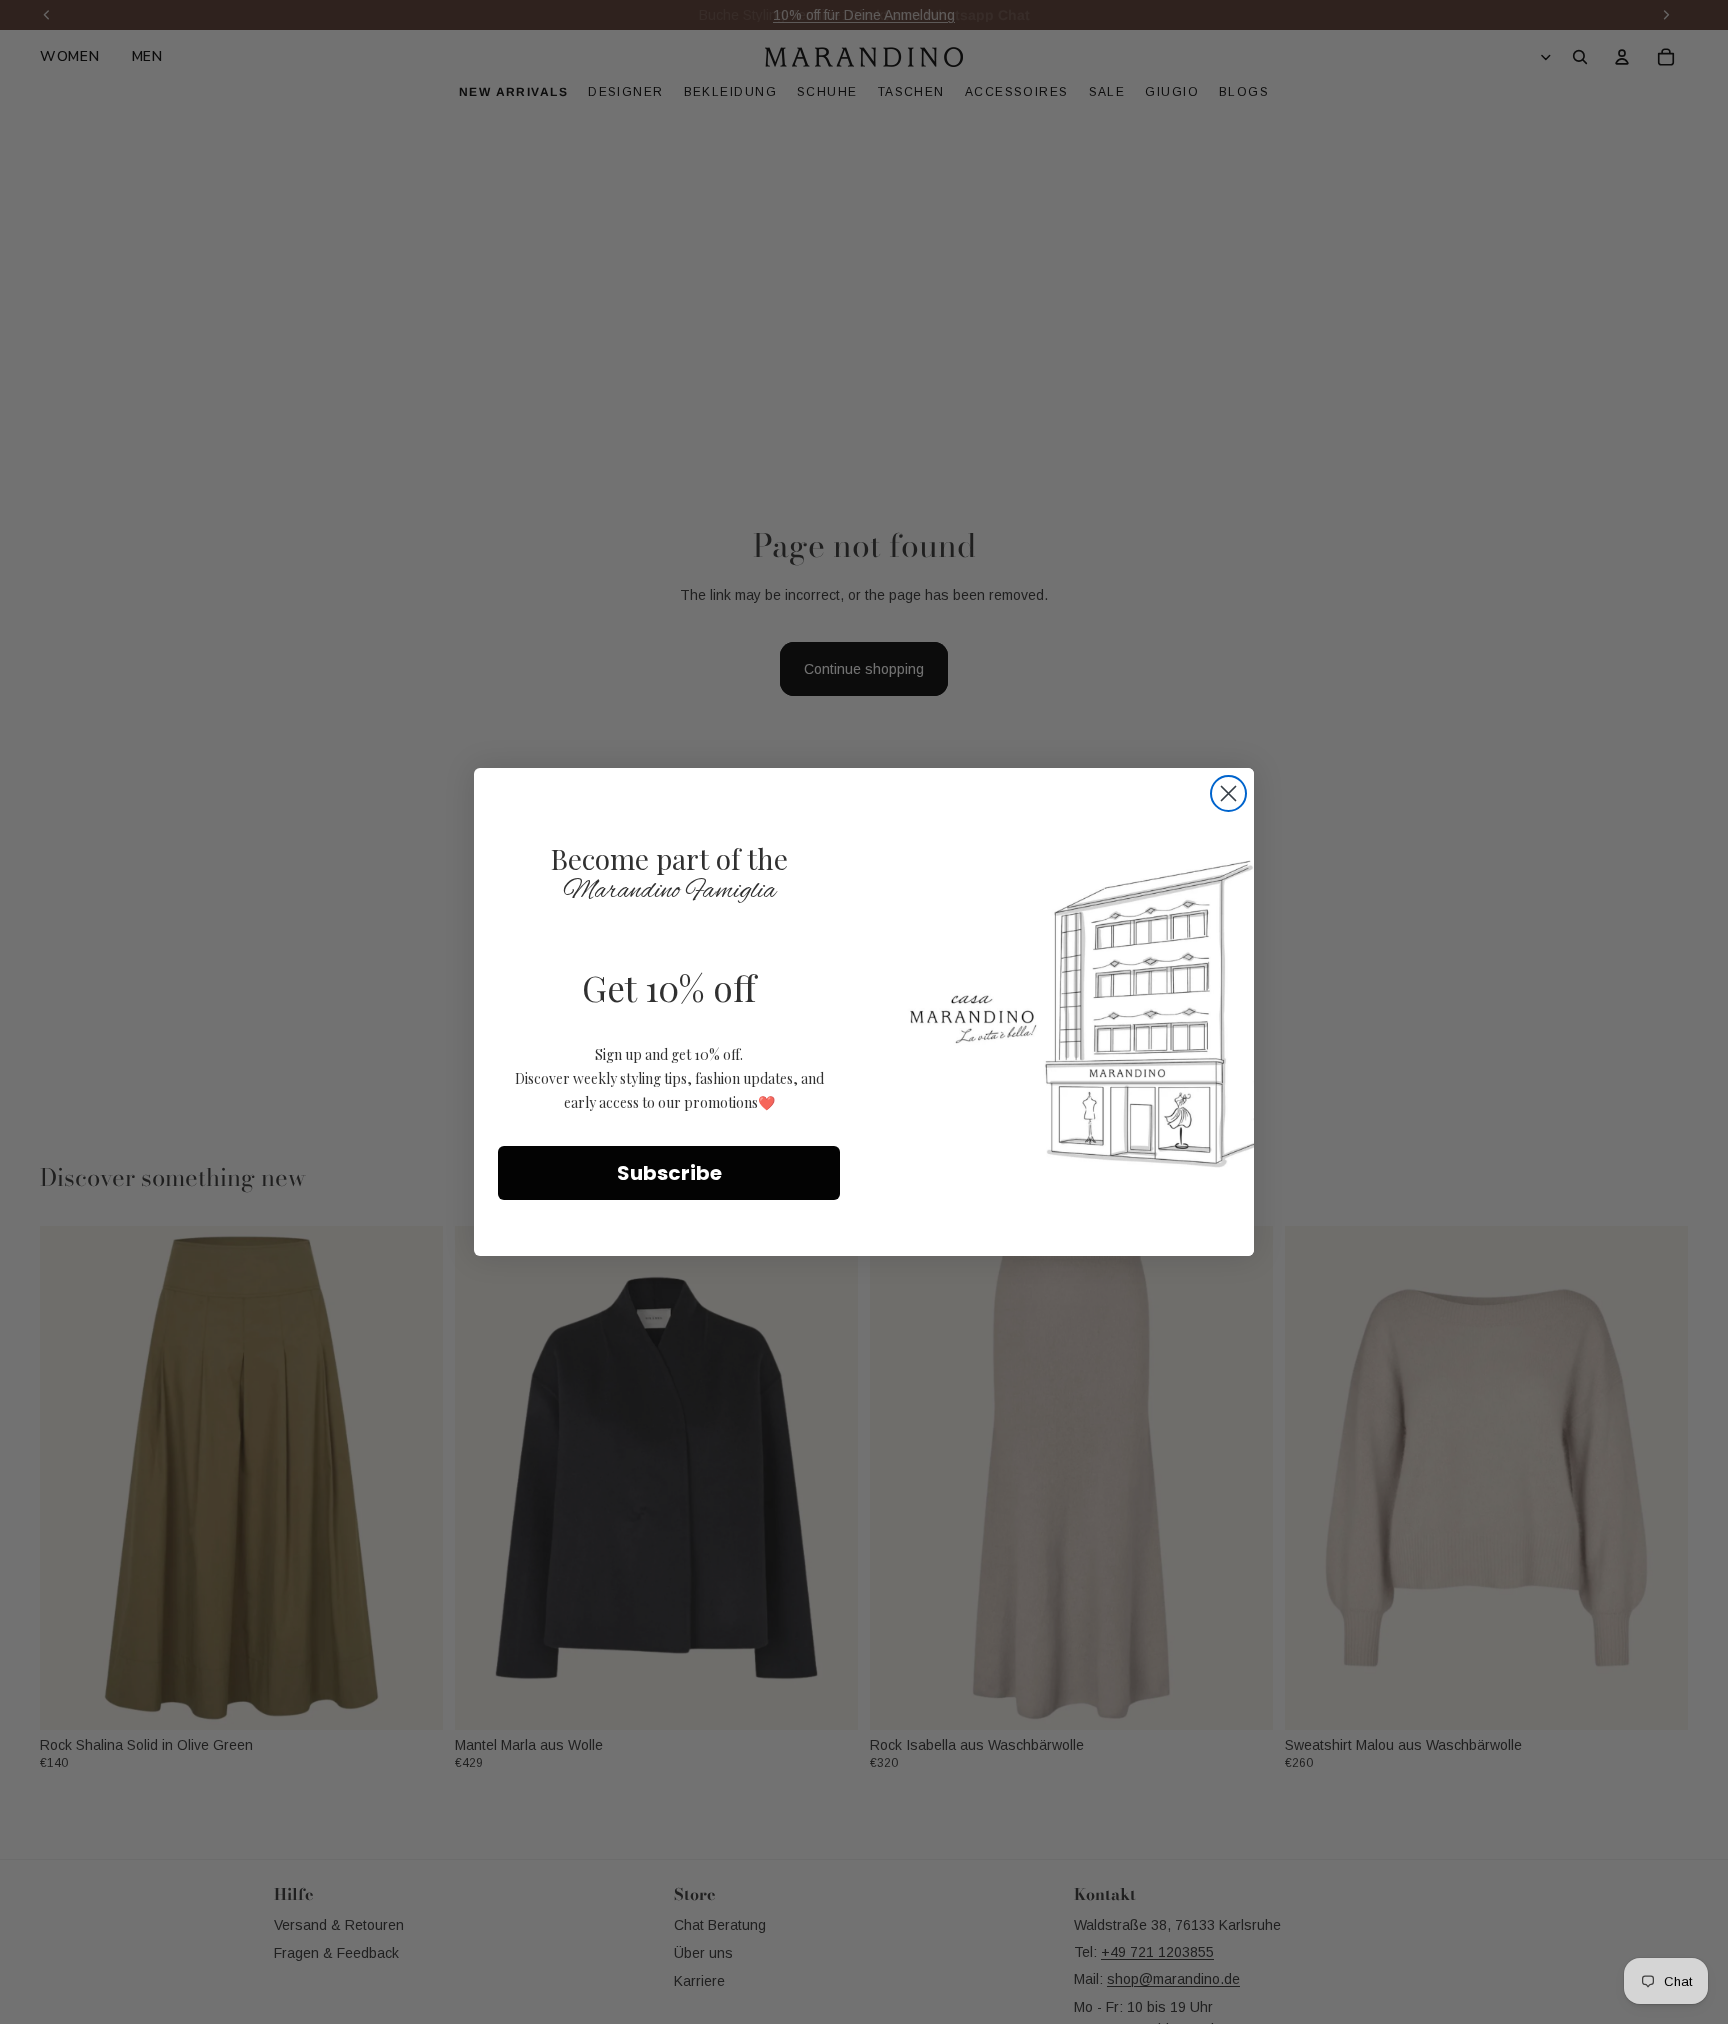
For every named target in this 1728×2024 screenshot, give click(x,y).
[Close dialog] (1228, 793)
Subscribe (669, 1173)
